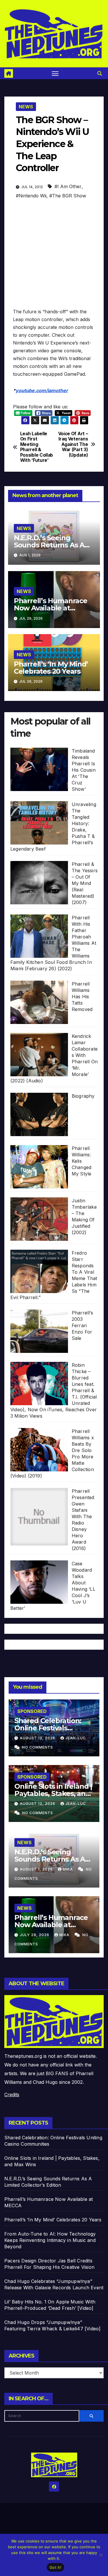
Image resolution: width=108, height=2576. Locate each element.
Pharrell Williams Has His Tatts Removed (82, 997)
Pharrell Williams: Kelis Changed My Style (82, 1161)
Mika (68, 1869)
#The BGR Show (68, 196)
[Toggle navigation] (55, 73)
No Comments (38, 1747)
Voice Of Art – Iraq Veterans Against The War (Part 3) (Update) (73, 445)
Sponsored (32, 1711)
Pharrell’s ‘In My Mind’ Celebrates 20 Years (51, 668)
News (26, 107)
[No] (101, 2555)
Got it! (55, 2567)
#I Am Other (68, 186)
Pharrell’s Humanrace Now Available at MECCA (51, 608)
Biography (83, 1096)
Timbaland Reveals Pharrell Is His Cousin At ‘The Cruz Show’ (84, 770)
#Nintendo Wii (31, 196)
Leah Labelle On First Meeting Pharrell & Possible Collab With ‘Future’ (37, 447)
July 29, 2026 (35, 1935)
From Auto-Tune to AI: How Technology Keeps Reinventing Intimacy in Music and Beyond (50, 2240)
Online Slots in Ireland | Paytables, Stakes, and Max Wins (53, 1793)
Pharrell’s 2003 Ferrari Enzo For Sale (82, 1325)
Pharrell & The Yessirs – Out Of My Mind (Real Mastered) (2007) (85, 883)
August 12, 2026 (38, 1804)
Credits (12, 2094)
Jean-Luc (76, 1738)
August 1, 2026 (37, 1869)
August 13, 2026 (38, 1738)
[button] (100, 73)
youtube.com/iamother (42, 390)
